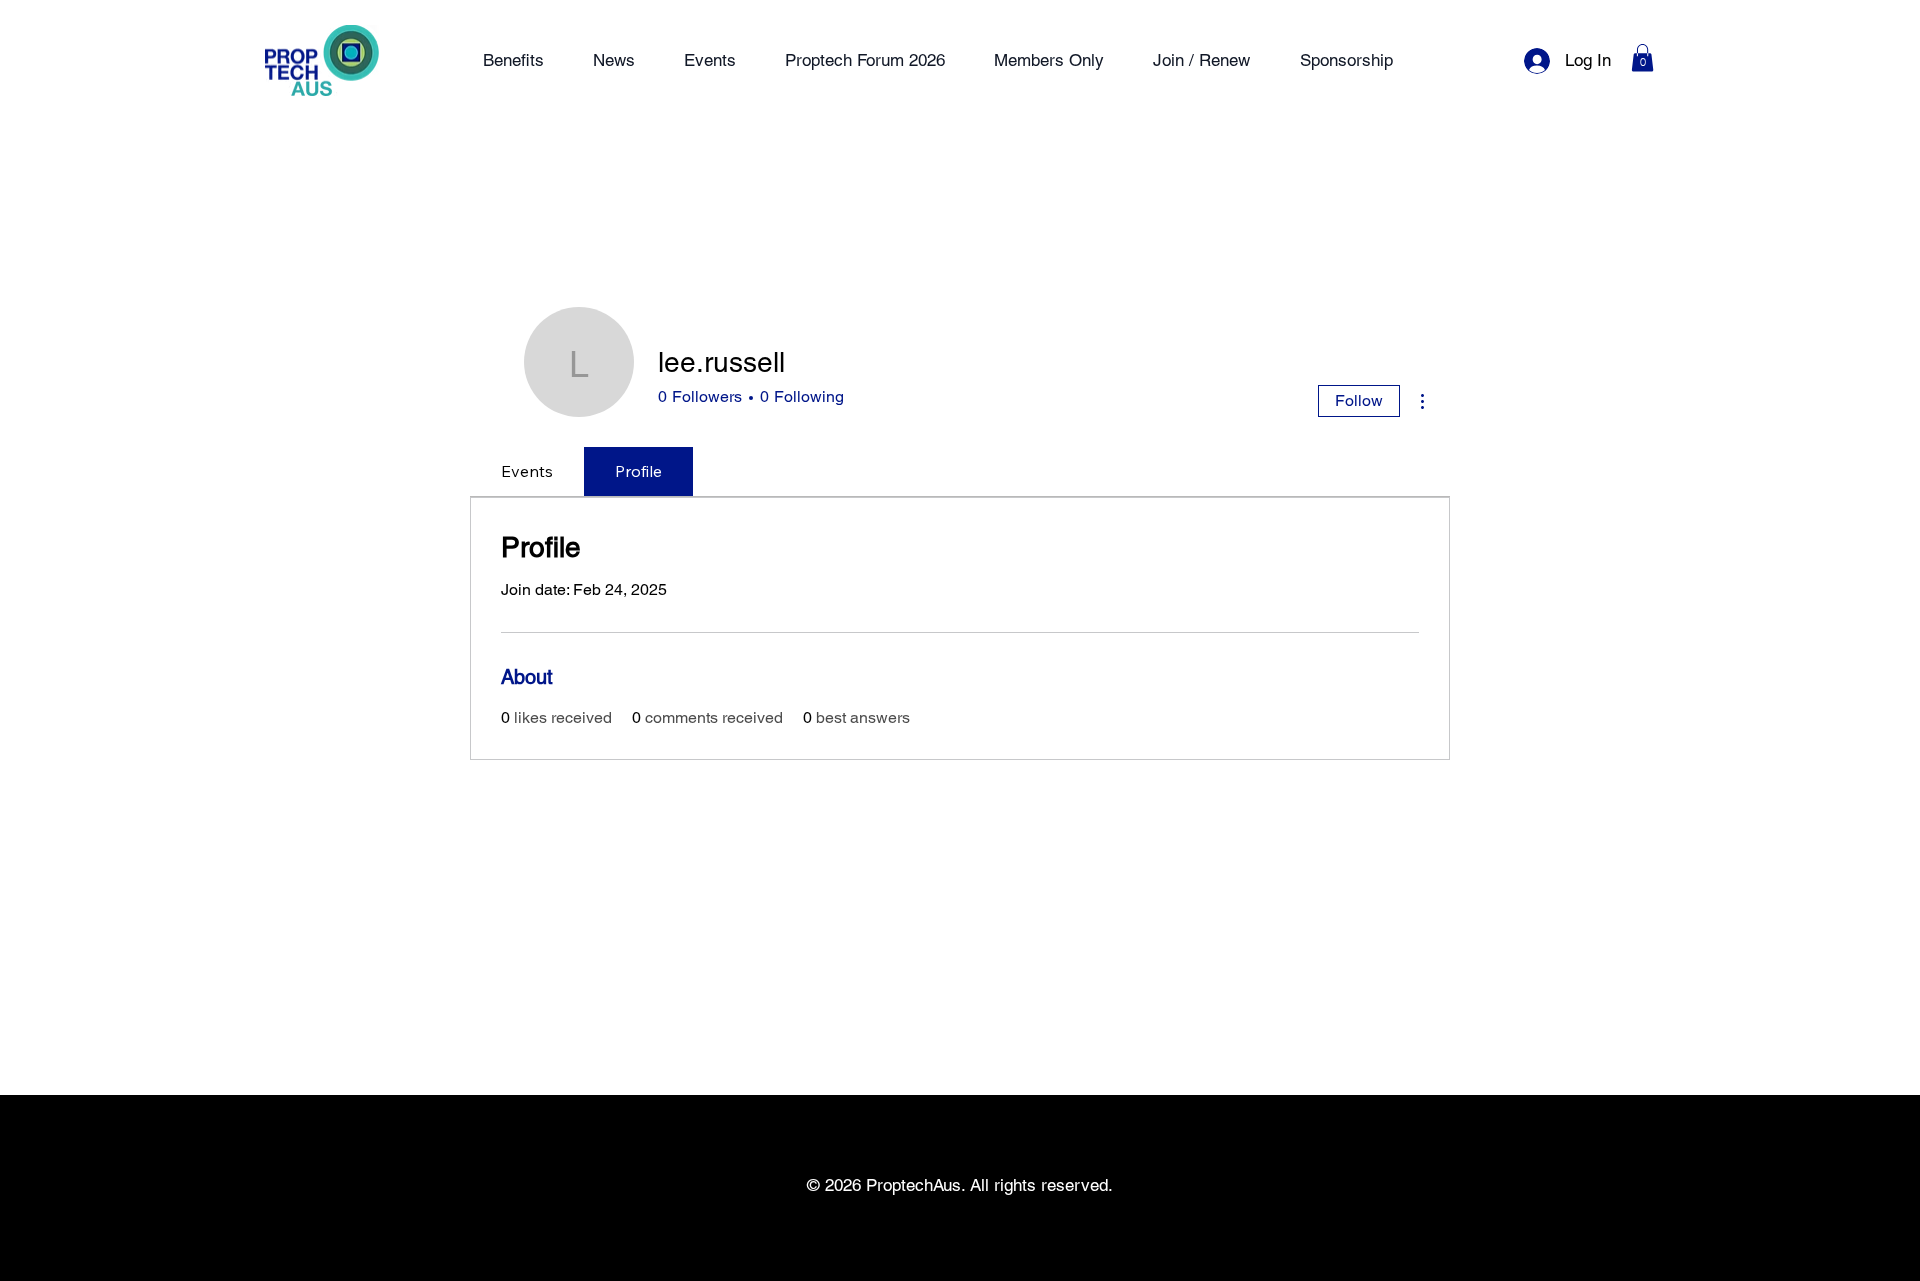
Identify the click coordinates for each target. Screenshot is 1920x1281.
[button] (1642, 57)
